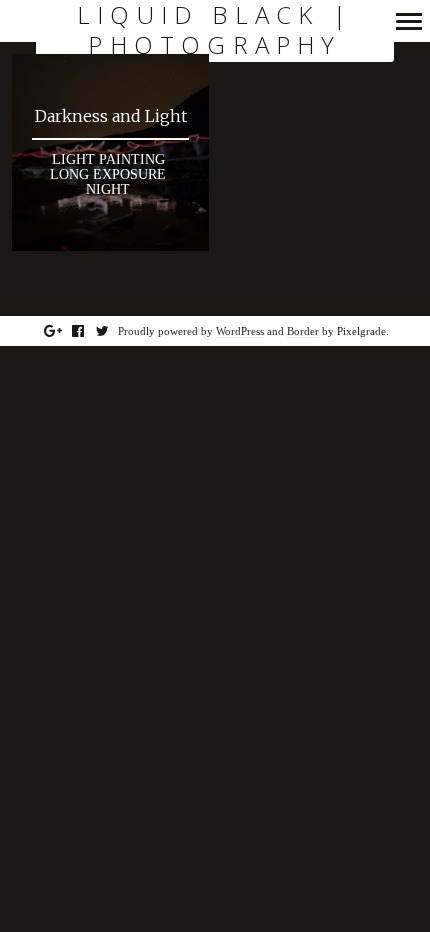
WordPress (240, 331)
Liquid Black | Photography (215, 30)
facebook (88, 331)
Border (303, 331)
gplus (63, 331)
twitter (113, 331)
